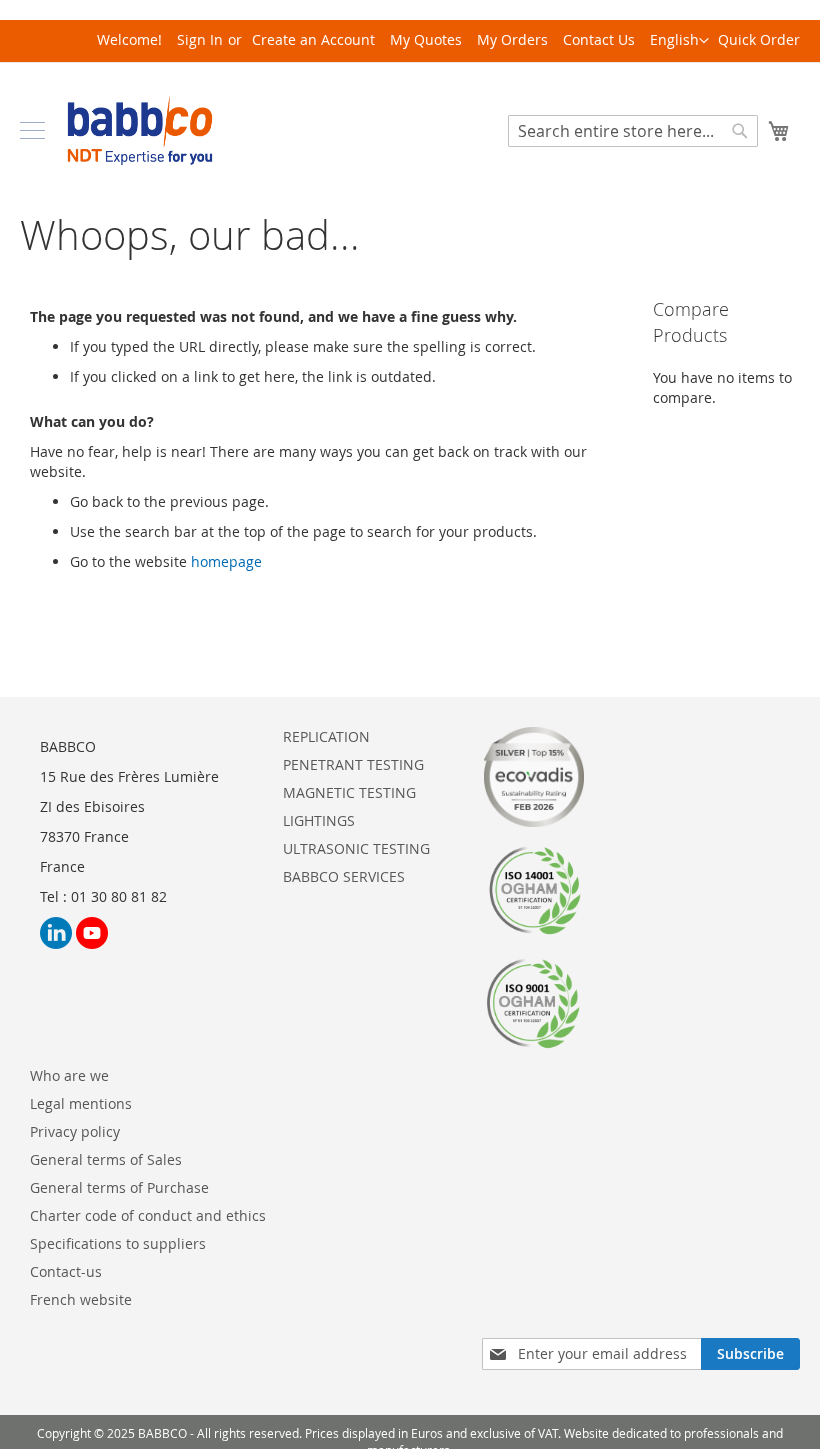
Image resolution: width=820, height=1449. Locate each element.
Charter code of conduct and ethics (148, 1215)
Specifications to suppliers (118, 1243)
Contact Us (599, 39)
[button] (679, 41)
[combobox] (633, 131)
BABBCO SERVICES (344, 876)
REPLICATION (326, 736)
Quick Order (759, 39)
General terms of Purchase (119, 1187)
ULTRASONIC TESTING (356, 848)
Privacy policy (75, 1131)
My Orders (512, 39)
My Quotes (426, 39)
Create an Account (313, 39)
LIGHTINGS (319, 820)
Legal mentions (81, 1103)
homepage (226, 561)
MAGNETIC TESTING (349, 792)
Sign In (200, 39)
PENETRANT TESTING (353, 764)
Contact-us (66, 1271)
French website (81, 1299)
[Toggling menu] (32, 130)
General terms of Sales (106, 1159)
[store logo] (140, 130)
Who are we (69, 1075)
